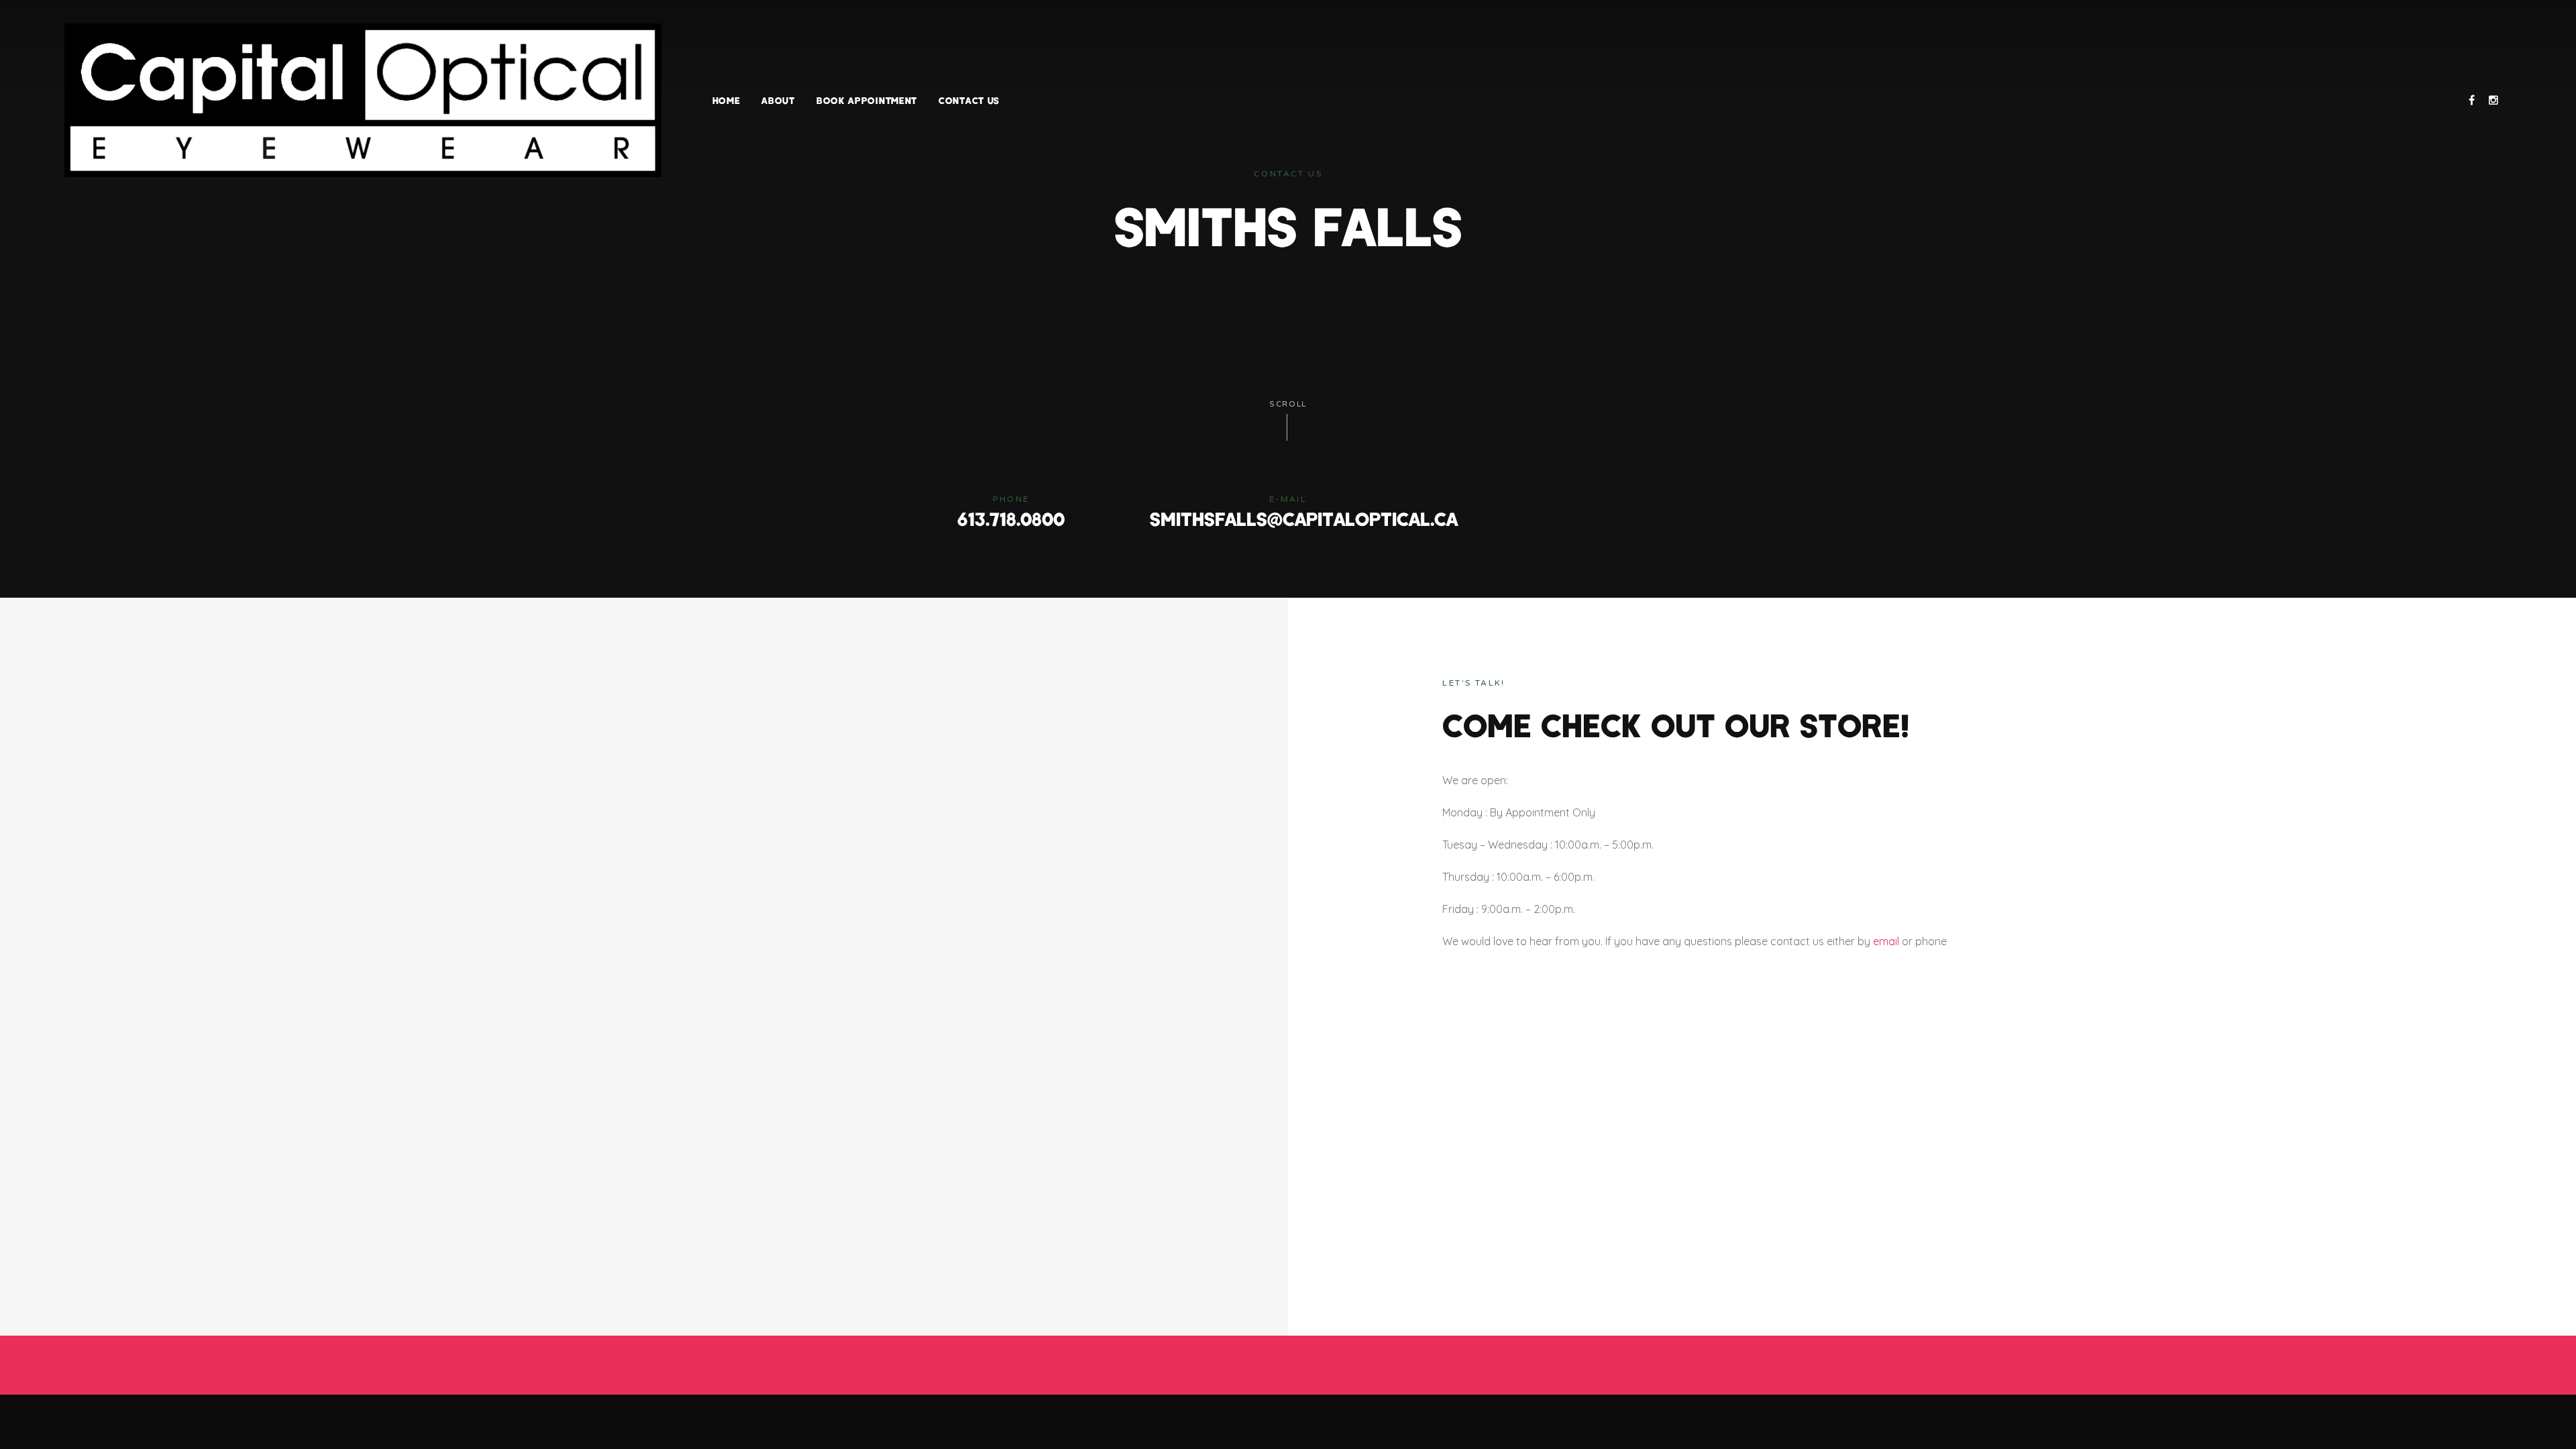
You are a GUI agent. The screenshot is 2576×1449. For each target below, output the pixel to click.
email (1886, 941)
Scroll (1288, 404)
